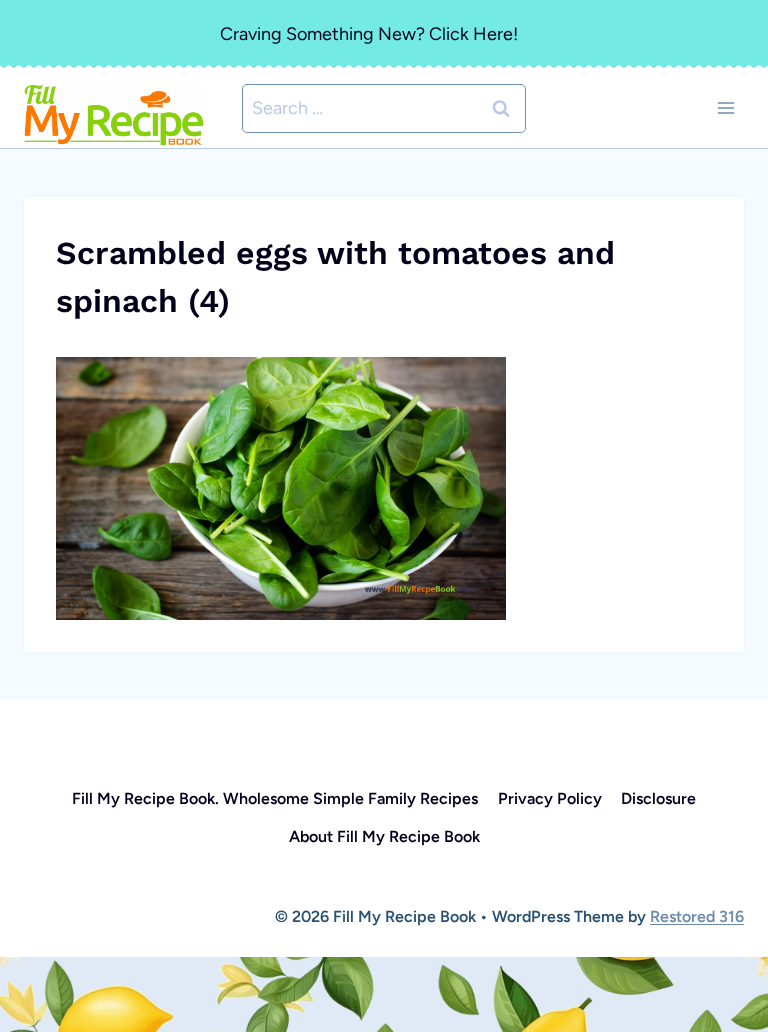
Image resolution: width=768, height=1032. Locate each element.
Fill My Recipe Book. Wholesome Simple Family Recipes (275, 798)
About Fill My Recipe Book (384, 836)
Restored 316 (697, 916)
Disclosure (658, 798)
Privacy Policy (550, 798)
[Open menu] (725, 108)
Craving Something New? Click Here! (369, 34)
